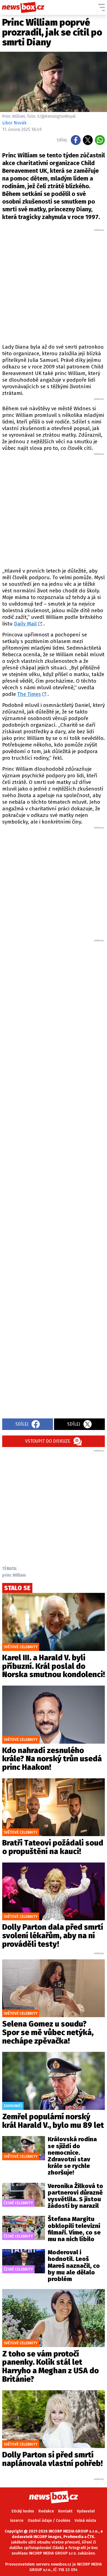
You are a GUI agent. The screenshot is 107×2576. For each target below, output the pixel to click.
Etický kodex (23, 2511)
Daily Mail (25, 624)
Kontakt (65, 2511)
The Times (29, 694)
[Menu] (102, 7)
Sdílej (22, 1424)
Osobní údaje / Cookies (49, 2521)
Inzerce (17, 2521)
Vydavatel (86, 2511)
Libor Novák (14, 123)
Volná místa (85, 2521)
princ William (14, 1575)
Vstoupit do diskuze (48, 1441)
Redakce (46, 2511)
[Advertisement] (54, 286)
